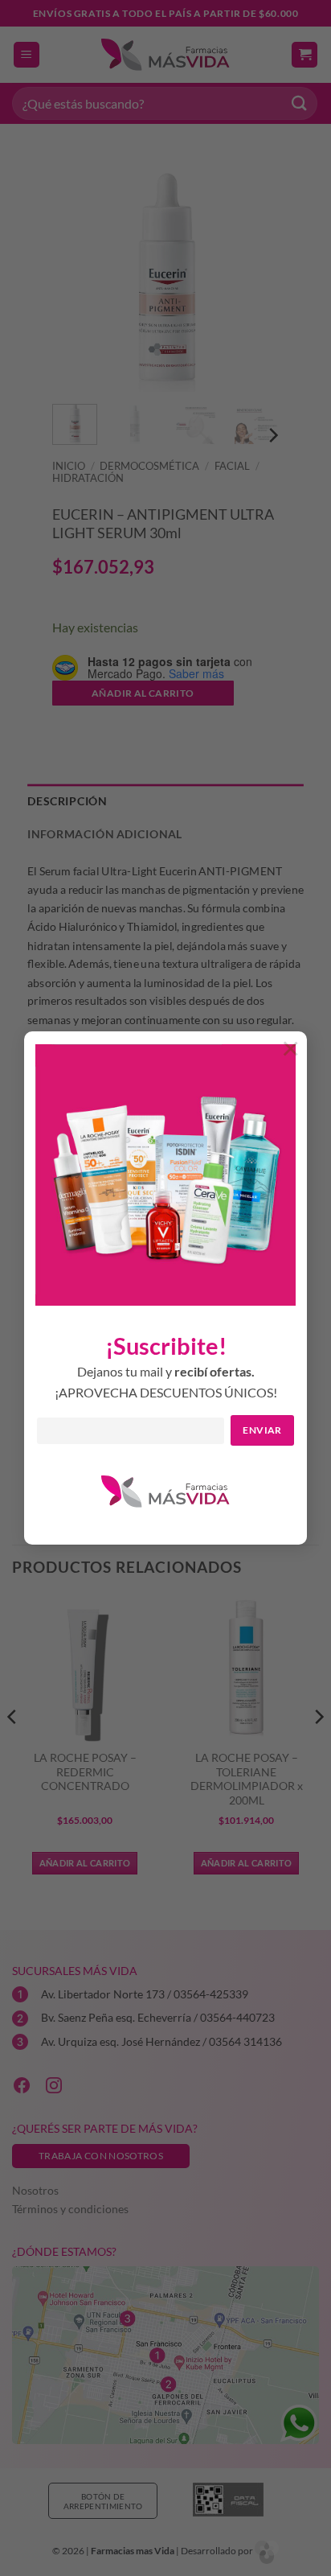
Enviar (262, 1430)
